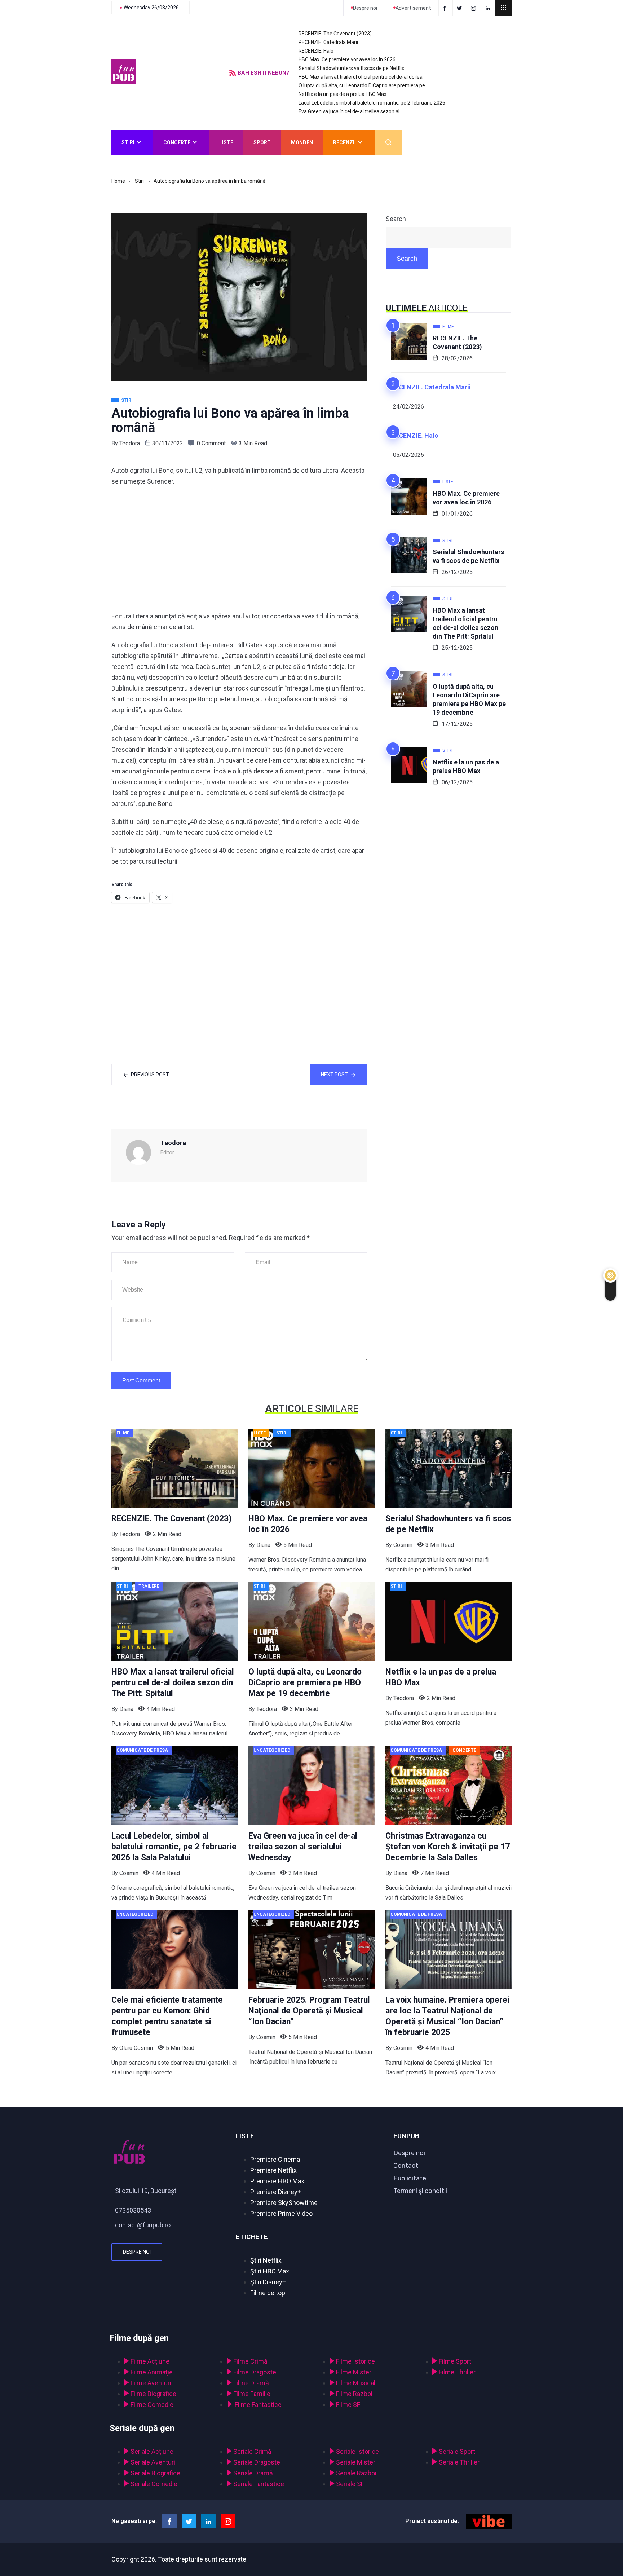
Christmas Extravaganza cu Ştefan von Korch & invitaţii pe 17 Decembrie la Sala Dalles (448, 1847)
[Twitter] (461, 8)
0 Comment (211, 443)
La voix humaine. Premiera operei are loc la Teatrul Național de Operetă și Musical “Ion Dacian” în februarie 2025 (447, 2016)
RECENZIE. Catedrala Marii (328, 42)
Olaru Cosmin (136, 2048)
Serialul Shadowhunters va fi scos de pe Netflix (351, 68)
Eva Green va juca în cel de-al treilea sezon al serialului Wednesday (303, 1847)
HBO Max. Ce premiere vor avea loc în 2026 (347, 59)
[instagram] (475, 8)
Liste (226, 142)
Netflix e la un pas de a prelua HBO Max (343, 94)
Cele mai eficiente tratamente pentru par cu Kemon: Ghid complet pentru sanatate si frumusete (167, 2016)
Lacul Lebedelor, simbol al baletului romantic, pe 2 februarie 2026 (372, 103)
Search (396, 219)
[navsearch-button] (388, 142)
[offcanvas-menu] (503, 8)
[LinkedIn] (489, 8)
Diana (263, 1545)
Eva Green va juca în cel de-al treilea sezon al (349, 111)
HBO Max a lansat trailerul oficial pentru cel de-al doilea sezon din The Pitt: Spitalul (465, 623)
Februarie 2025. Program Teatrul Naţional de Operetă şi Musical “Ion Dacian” (309, 2011)
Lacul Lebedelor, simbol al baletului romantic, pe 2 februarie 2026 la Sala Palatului (174, 1847)
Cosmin (403, 1545)
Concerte (177, 142)
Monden (302, 142)
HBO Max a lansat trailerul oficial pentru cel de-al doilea (361, 77)
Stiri (128, 142)
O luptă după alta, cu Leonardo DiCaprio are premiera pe (362, 85)
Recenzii (344, 142)
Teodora (130, 443)
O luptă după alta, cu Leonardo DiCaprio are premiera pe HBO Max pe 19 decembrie (469, 699)
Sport (262, 142)
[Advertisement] (239, 549)
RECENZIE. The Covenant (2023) (335, 34)
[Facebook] (446, 8)
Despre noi (137, 2252)
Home (118, 181)
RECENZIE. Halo (316, 51)
